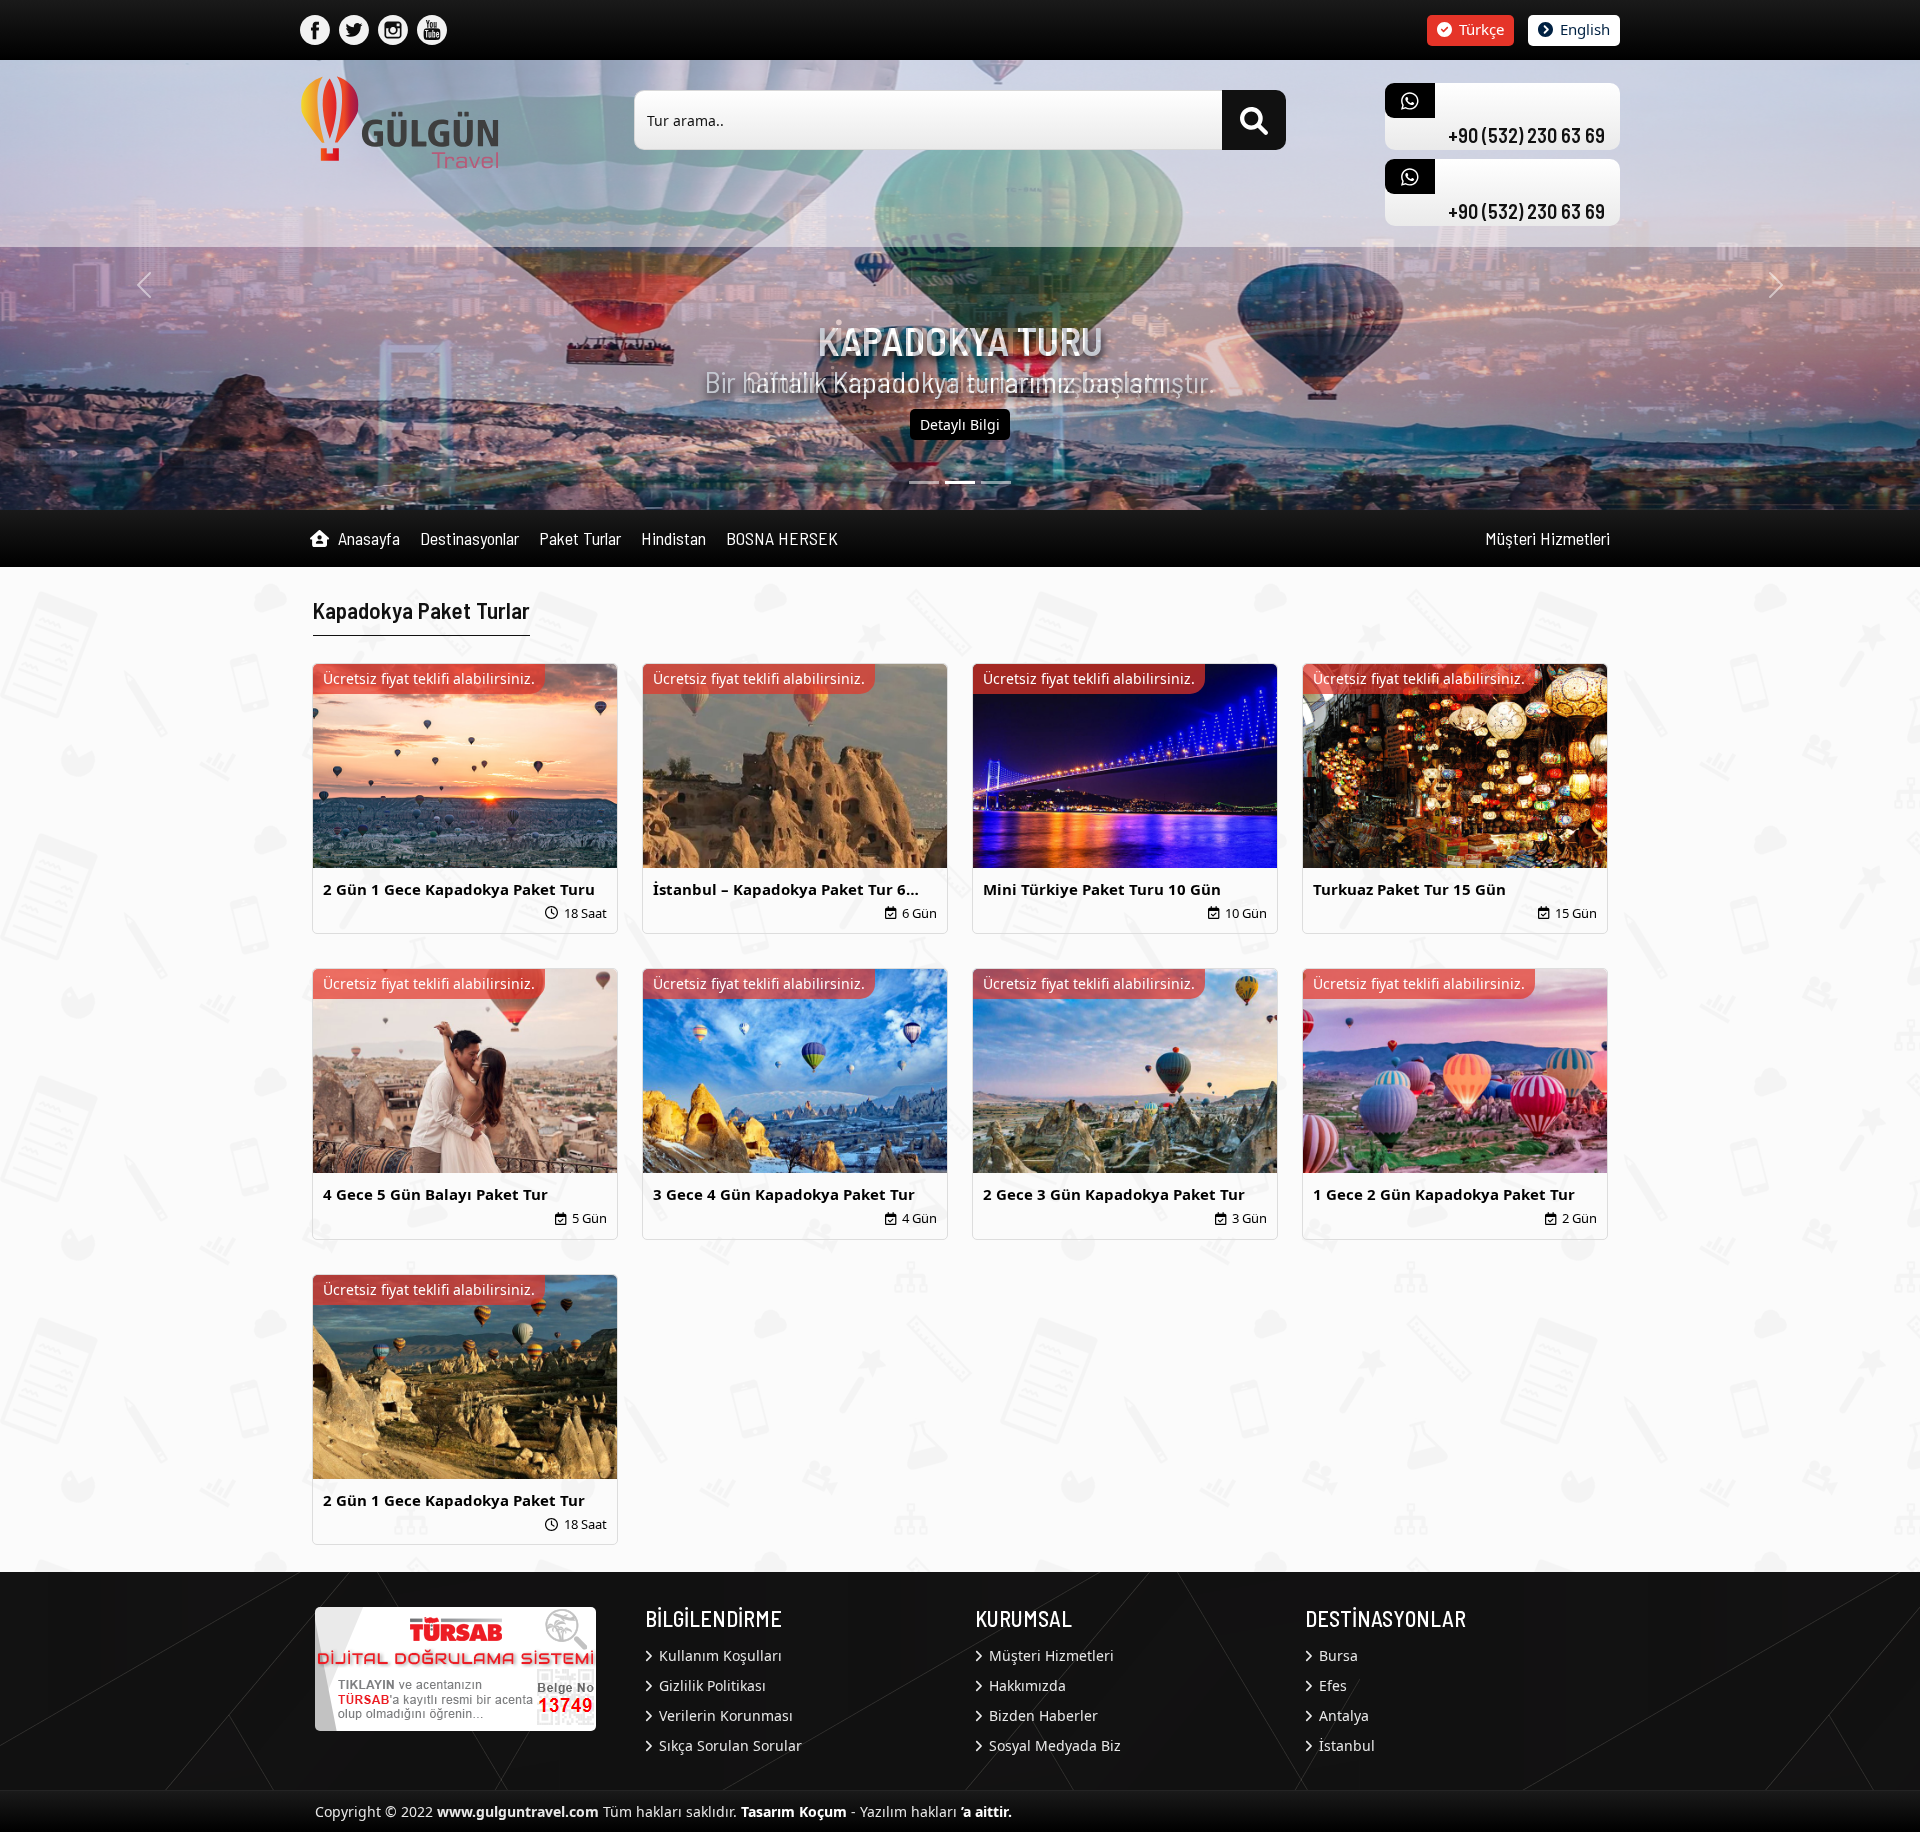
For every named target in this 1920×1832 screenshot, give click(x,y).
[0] (924, 482)
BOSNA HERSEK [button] (782, 538)
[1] (960, 482)
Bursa (1336, 1655)
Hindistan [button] (673, 538)
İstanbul (1345, 1745)
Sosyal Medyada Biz (1053, 1745)
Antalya (1342, 1715)
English (1583, 29)
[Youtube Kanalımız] (432, 30)
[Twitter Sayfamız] (354, 30)
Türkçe (1479, 29)
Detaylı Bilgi (960, 424)
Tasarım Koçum (794, 1811)
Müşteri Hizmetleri (1547, 538)
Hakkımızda (1025, 1685)
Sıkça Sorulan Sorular (728, 1745)
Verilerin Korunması (724, 1715)
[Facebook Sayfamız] (315, 30)
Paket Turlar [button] (580, 538)
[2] (996, 482)
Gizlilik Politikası (710, 1685)
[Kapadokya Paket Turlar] (400, 121)
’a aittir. (986, 1811)
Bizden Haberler (1041, 1715)
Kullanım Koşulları (718, 1655)
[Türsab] (455, 1667)
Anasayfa (367, 538)
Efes (1331, 1685)
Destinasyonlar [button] (469, 538)
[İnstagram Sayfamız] (393, 30)
